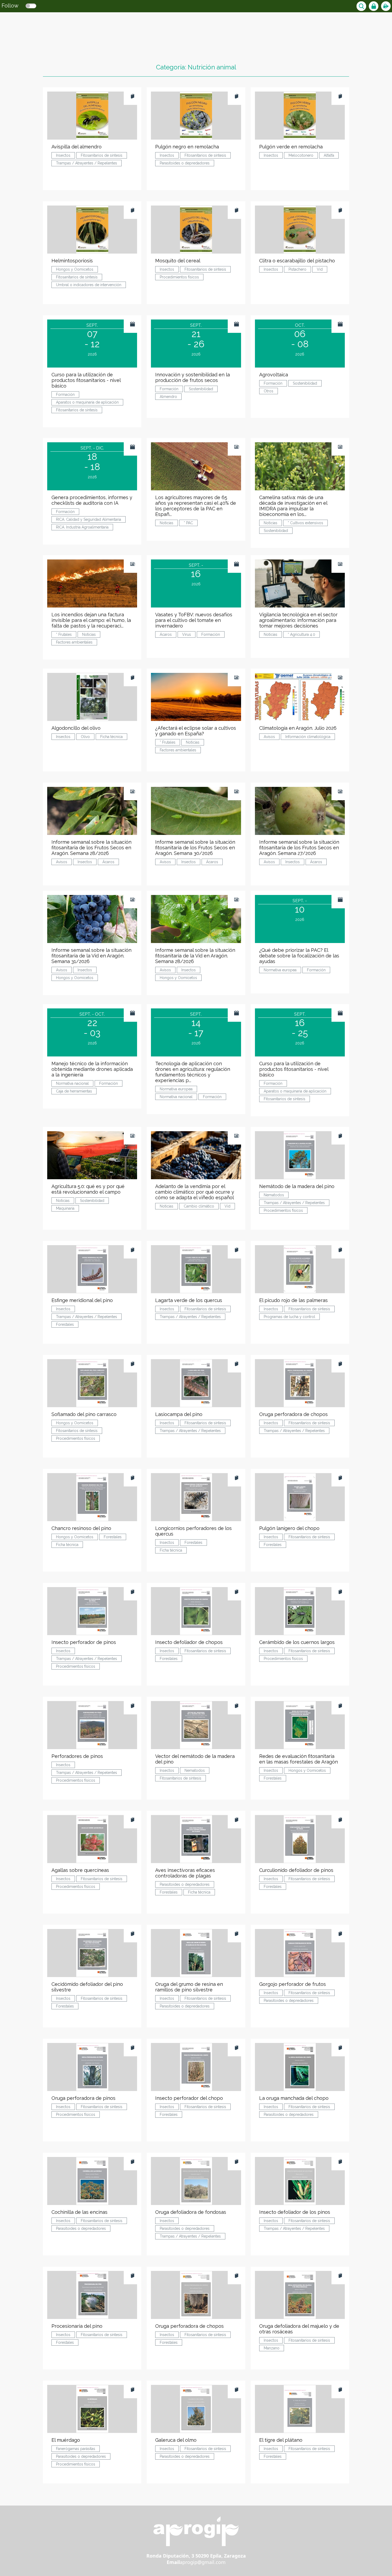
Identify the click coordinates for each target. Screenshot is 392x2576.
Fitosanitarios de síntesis (102, 155)
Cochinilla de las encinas (79, 2212)
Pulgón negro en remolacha (187, 147)
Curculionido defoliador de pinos (296, 1870)
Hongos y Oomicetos (75, 269)
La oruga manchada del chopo (294, 2098)
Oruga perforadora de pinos (83, 2098)
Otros (269, 391)
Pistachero (297, 269)
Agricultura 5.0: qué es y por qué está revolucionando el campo (88, 1189)
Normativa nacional (72, 1083)
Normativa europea (280, 970)
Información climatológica (308, 737)
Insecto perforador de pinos (84, 1642)
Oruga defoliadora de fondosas (191, 2212)
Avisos (269, 737)
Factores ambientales (74, 642)
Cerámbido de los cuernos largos (297, 1642)
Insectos (63, 155)
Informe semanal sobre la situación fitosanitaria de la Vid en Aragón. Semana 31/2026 (91, 956)
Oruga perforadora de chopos (293, 1414)
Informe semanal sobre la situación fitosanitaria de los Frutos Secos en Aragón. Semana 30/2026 (195, 848)
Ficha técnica (111, 737)
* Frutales (64, 634)
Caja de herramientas (74, 1091)
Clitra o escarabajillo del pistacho (297, 261)
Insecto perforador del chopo (189, 2098)
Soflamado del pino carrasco (84, 1414)
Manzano (272, 2348)
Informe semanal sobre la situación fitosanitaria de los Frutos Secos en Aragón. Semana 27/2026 (299, 848)
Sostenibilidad (201, 389)
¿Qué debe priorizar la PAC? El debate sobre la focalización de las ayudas (299, 956)
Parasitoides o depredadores (185, 163)
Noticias (167, 523)
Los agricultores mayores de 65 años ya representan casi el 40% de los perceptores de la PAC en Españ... (196, 506)
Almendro (168, 397)
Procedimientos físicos (179, 277)
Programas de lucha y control (289, 1317)
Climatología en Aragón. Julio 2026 (298, 728)
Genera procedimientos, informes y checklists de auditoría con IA (92, 500)
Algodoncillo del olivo (76, 728)
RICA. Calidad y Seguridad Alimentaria (89, 519)
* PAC (188, 523)
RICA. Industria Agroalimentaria (82, 527)
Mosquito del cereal (178, 261)
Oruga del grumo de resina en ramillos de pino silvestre (189, 1987)
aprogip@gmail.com (203, 2562)
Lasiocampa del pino (179, 1414)
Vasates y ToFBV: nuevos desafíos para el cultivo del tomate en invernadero (194, 620)
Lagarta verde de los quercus (189, 1300)
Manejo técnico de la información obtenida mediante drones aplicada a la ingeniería (92, 1069)
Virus (187, 634)
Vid (320, 269)
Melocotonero (301, 155)
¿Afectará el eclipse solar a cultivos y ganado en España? (196, 731)
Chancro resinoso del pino (81, 1528)
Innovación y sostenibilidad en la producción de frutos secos (193, 377)
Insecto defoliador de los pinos (295, 2212)
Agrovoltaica (274, 375)
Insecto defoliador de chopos (189, 1642)
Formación (65, 395)
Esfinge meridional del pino (82, 1300)
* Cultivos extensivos (305, 523)
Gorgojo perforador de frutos (293, 1984)
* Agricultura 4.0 (301, 634)
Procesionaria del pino (77, 2326)
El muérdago (66, 2440)
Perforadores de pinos (77, 1756)
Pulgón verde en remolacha (291, 147)
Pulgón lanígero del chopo (289, 1528)
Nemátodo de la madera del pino (297, 1186)
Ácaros (166, 634)
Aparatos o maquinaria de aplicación (87, 402)
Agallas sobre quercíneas (80, 1870)
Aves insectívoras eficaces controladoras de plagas (185, 1873)
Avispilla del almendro (77, 147)
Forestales (65, 1324)
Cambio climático (199, 1206)
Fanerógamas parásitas (76, 2449)
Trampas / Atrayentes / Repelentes (87, 163)
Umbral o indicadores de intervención (89, 285)
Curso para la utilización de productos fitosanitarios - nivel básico (86, 380)
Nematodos (274, 1195)
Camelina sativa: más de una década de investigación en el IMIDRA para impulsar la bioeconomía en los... (293, 506)
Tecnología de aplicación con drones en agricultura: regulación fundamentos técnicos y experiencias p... (193, 1072)
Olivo (85, 737)
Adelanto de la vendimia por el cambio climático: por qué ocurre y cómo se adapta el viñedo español (195, 1192)
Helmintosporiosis (72, 261)
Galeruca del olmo (176, 2440)
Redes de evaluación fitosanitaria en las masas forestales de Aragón (299, 1759)
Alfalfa (329, 155)
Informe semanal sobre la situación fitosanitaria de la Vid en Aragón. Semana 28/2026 (195, 956)
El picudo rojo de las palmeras (293, 1300)
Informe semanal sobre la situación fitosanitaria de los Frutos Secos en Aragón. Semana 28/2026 (91, 848)
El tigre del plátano (281, 2440)
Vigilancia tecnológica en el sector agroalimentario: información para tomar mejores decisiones (298, 620)
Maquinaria (65, 1208)
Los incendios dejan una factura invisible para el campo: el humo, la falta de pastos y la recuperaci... (91, 620)
